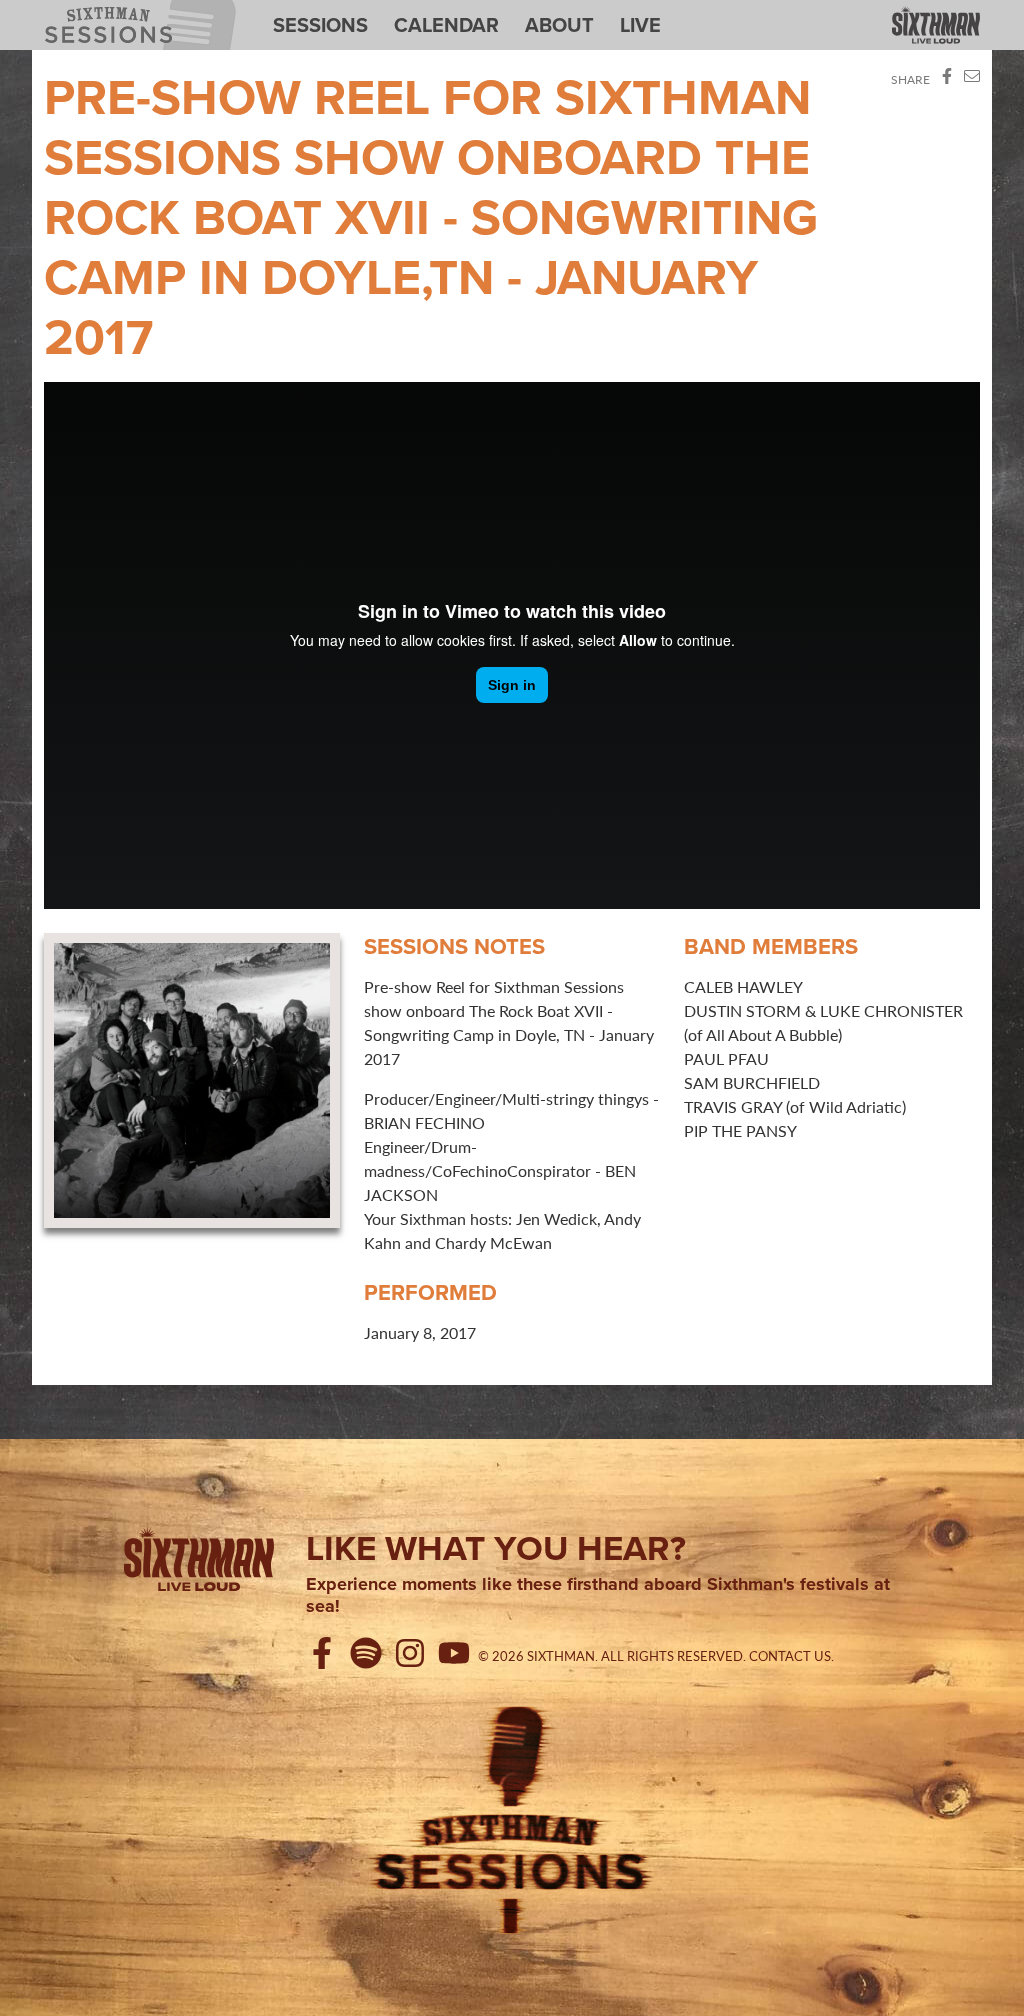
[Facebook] (326, 1656)
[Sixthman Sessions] (512, 1817)
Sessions (320, 24)
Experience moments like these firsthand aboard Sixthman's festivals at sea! (598, 1595)
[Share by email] (972, 79)
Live (640, 24)
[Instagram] (414, 1656)
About (559, 24)
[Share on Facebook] (947, 79)
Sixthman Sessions (94, 12)
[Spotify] (370, 1656)
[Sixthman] (936, 27)
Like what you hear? (496, 1547)
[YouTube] (458, 1656)
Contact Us (790, 1656)
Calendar (446, 24)
